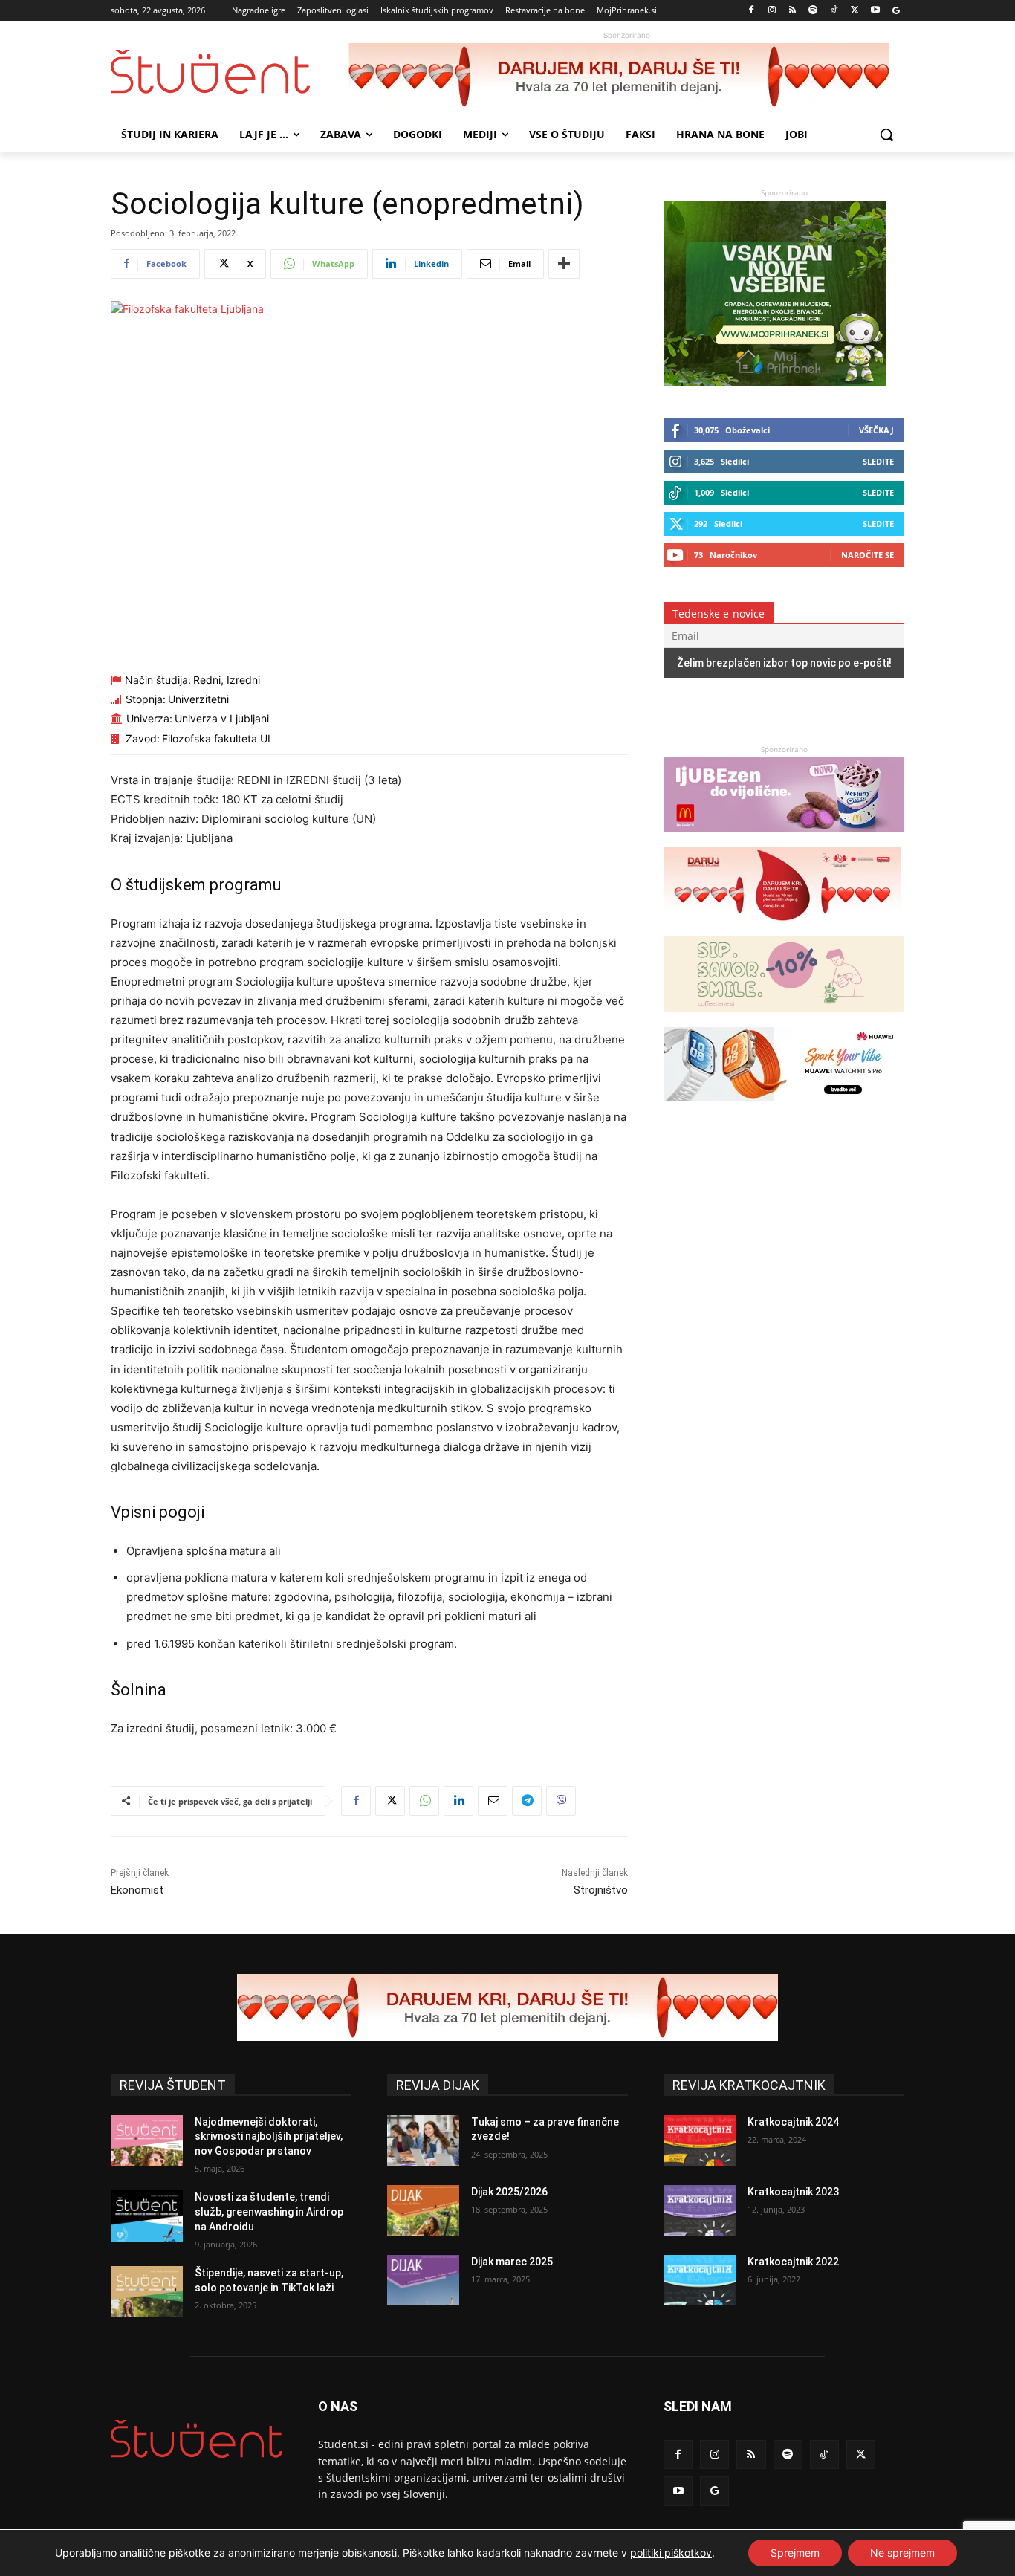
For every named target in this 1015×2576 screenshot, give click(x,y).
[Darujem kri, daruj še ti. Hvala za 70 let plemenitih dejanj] (626, 77)
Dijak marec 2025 (512, 2262)
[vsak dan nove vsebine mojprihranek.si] (775, 382)
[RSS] (792, 11)
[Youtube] (875, 11)
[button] (886, 135)
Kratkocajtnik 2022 (793, 2262)
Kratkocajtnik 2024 (793, 2122)
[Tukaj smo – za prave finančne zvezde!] (423, 2140)
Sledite (878, 461)
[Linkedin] (458, 1801)
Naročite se (868, 555)
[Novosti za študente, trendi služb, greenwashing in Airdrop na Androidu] (147, 2216)
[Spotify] (813, 11)
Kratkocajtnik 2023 (793, 2192)
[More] (564, 264)
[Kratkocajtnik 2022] (700, 2280)
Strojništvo (601, 1890)
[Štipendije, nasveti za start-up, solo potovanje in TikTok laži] (147, 2291)
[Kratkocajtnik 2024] (700, 2140)
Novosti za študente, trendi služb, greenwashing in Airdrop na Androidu (269, 2211)
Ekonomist (137, 1890)
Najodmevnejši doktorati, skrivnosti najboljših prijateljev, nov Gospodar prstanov (269, 2136)
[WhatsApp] (424, 1801)
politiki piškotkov (671, 2553)
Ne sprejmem (902, 2553)
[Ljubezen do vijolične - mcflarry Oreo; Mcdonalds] (784, 839)
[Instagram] (772, 11)
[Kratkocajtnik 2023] (700, 2210)
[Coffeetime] (784, 1019)
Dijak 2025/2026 (509, 2192)
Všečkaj (876, 430)
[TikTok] (834, 11)
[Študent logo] (230, 72)
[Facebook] (752, 11)
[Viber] (561, 1801)
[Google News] (896, 11)
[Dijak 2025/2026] (423, 2210)
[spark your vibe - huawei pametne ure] (782, 1109)
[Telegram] (527, 1801)
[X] (855, 11)
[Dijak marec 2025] (423, 2280)
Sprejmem (795, 2553)
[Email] (493, 1801)
